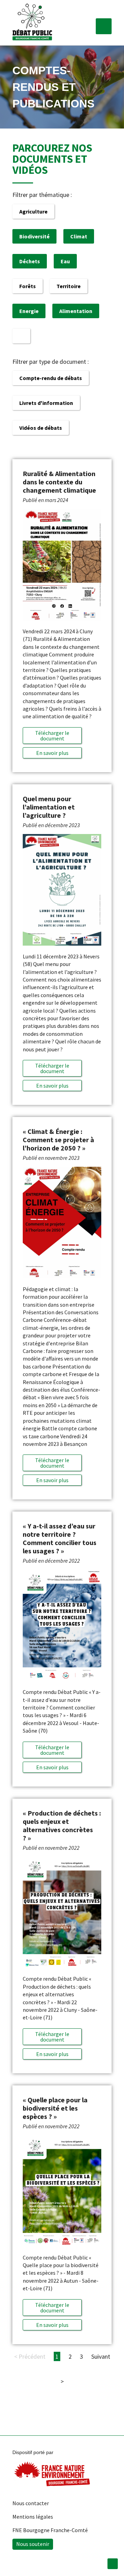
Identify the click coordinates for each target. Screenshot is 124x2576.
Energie (29, 311)
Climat (79, 236)
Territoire (69, 286)
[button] (104, 26)
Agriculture (33, 211)
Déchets (30, 261)
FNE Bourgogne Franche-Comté (50, 2530)
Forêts (28, 286)
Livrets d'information (46, 403)
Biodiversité (34, 236)
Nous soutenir (33, 2544)
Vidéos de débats (41, 428)
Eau (65, 261)
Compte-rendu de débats (51, 378)
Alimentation (76, 311)
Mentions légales (33, 2517)
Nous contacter (31, 2503)
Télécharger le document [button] (52, 736)
